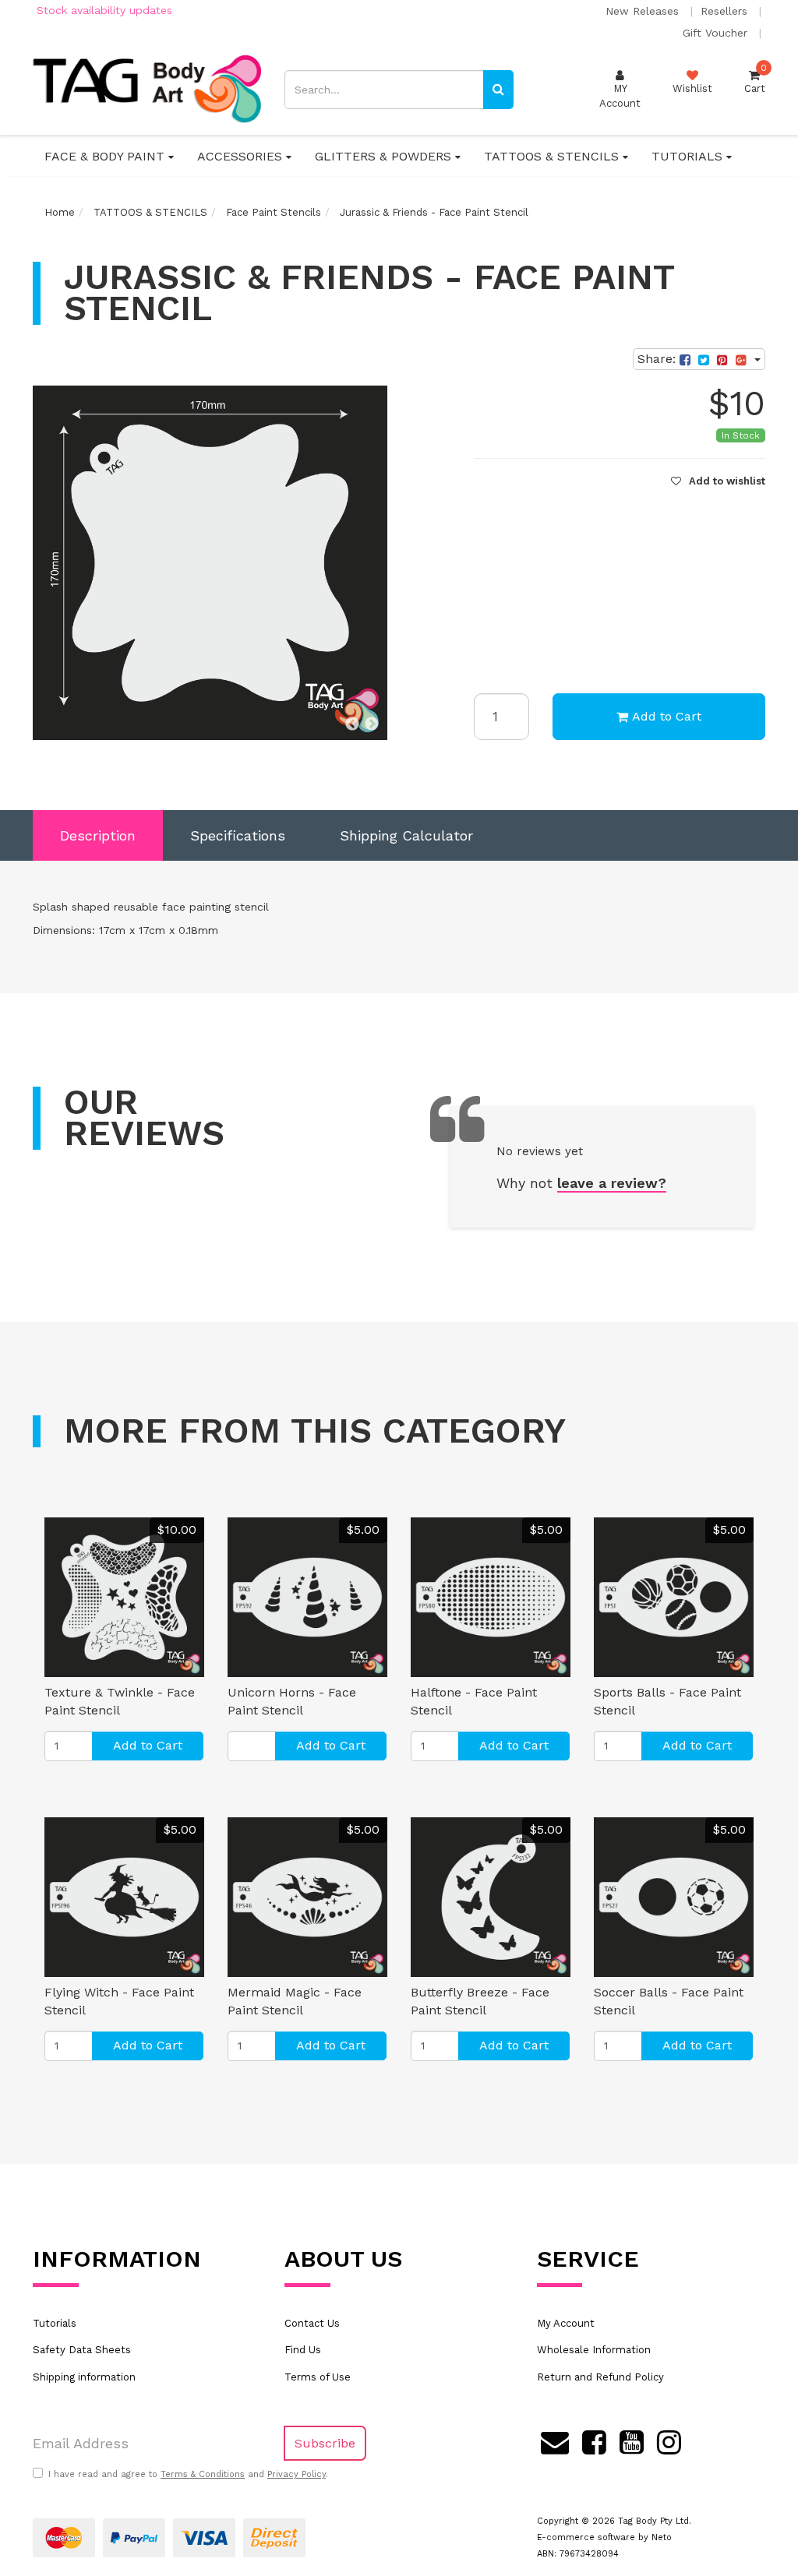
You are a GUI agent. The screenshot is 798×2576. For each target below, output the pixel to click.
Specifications (238, 835)
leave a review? (612, 1183)
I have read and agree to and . (188, 2474)
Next (372, 724)
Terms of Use (318, 2377)
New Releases (644, 11)
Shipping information (84, 2377)
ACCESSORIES (242, 156)
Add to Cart (667, 716)
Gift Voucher (717, 33)
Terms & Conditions (203, 2474)
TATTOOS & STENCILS (553, 156)
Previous (352, 724)
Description (98, 835)
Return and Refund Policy (600, 2377)
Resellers (726, 11)
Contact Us (312, 2323)
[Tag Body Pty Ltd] (147, 88)
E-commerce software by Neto (604, 2537)
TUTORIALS (689, 156)
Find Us (303, 2350)
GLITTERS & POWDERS (385, 156)
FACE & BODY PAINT (106, 156)
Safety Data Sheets (82, 2350)
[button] (718, 481)
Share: (659, 359)
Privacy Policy (297, 2474)
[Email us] (555, 2440)
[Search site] (498, 90)
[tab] (98, 836)
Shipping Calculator (406, 835)
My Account (566, 2323)
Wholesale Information (594, 2350)
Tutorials (55, 2323)
